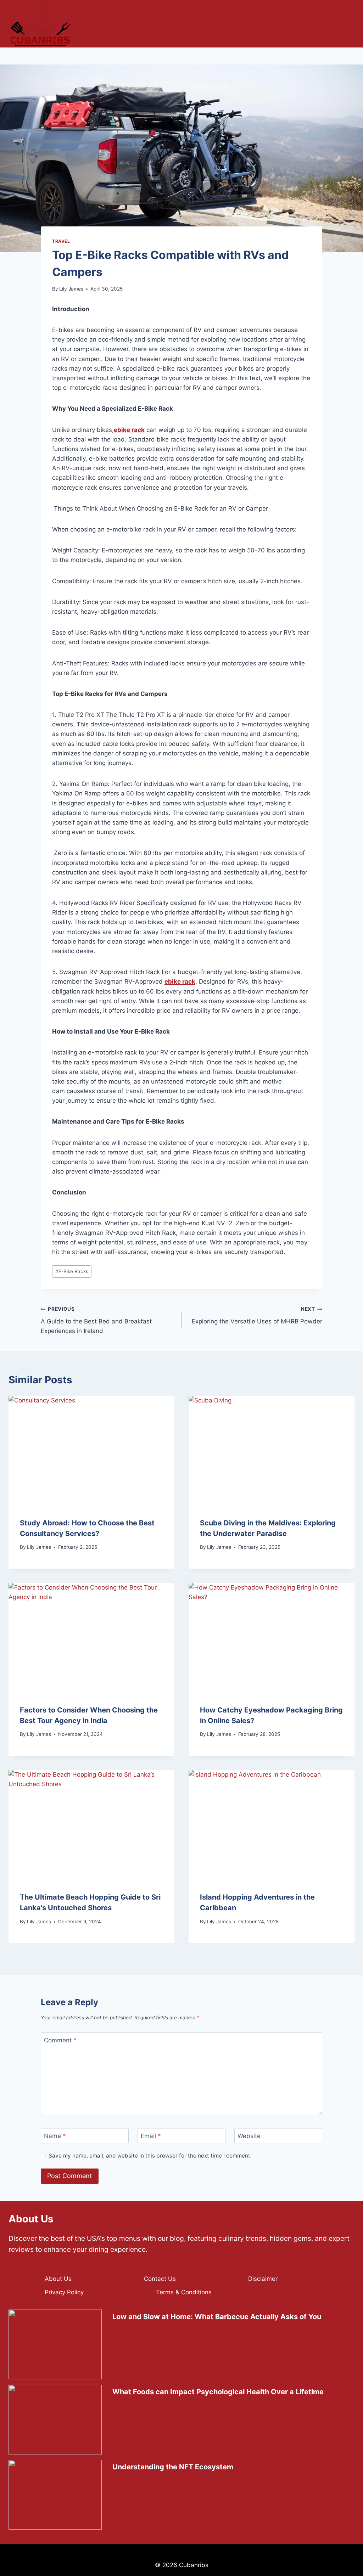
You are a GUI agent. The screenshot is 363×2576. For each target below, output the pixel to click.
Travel (61, 241)
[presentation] (91, 1451)
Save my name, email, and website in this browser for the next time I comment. (150, 2156)
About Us (58, 2279)
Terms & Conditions (184, 2292)
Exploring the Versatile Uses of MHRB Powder (257, 1315)
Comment (60, 2040)
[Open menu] (345, 24)
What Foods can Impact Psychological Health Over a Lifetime (218, 2392)
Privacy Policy (64, 2292)
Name (55, 2136)
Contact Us (160, 2279)
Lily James (71, 289)
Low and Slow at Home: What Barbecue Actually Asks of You (217, 2317)
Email (151, 2136)
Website (249, 2136)
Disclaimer (263, 2279)
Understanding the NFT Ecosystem (173, 2467)
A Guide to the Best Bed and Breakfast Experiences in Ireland (96, 1320)
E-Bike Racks (72, 1271)
